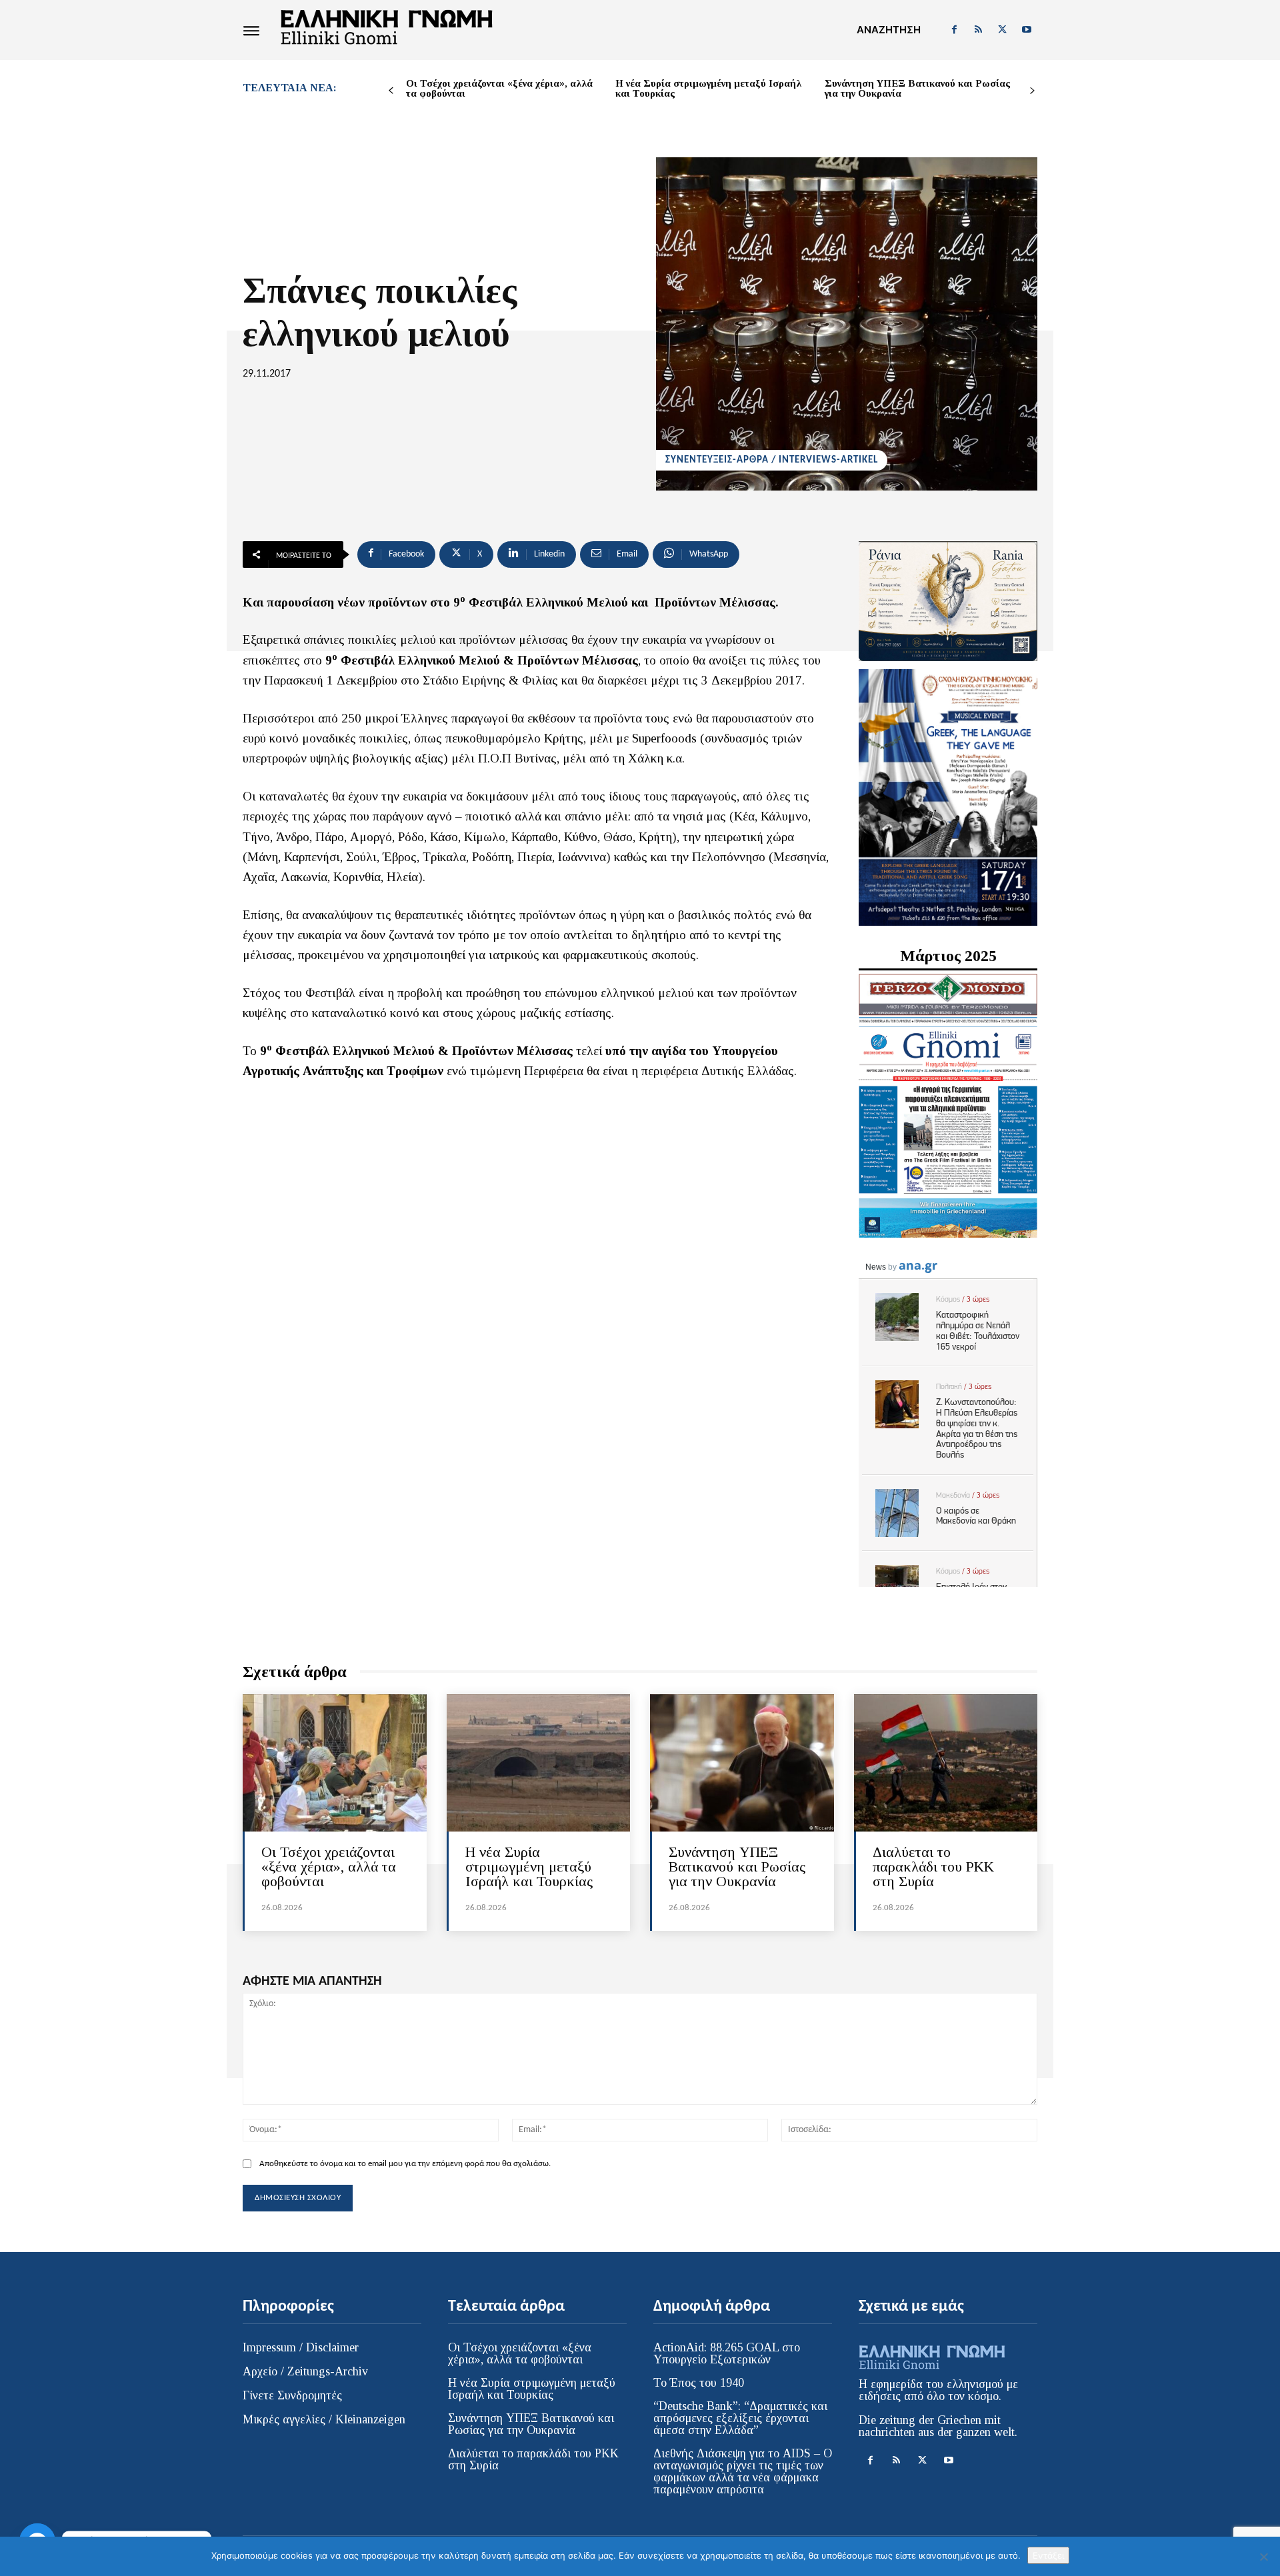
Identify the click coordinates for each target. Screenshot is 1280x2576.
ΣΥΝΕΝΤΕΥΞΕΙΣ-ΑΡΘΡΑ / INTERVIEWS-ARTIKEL (772, 460)
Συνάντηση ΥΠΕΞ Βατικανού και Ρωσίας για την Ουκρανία (917, 88)
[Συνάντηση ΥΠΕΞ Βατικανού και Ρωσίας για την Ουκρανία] (742, 1763)
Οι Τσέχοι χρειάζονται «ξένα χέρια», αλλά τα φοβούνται (499, 88)
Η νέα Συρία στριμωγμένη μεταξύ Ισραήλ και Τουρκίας (708, 88)
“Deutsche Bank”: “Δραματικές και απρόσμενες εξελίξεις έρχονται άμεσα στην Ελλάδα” (740, 2418)
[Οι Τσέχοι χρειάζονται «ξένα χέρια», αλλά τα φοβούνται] (335, 1763)
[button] (889, 30)
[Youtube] (1027, 30)
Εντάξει (1048, 2555)
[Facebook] (954, 30)
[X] (1003, 30)
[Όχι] (1263, 2557)
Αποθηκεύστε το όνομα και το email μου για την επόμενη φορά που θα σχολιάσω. (405, 2164)
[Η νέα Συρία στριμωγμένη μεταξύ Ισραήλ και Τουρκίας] (539, 1763)
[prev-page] (391, 91)
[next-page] (1032, 91)
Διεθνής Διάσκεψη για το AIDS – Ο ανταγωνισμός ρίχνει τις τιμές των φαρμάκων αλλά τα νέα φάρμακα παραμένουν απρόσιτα (743, 2471)
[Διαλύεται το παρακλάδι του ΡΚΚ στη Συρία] (946, 1763)
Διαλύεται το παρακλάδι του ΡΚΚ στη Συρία (933, 1867)
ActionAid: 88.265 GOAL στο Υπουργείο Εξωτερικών (727, 2353)
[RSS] (978, 30)
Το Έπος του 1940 (699, 2383)
